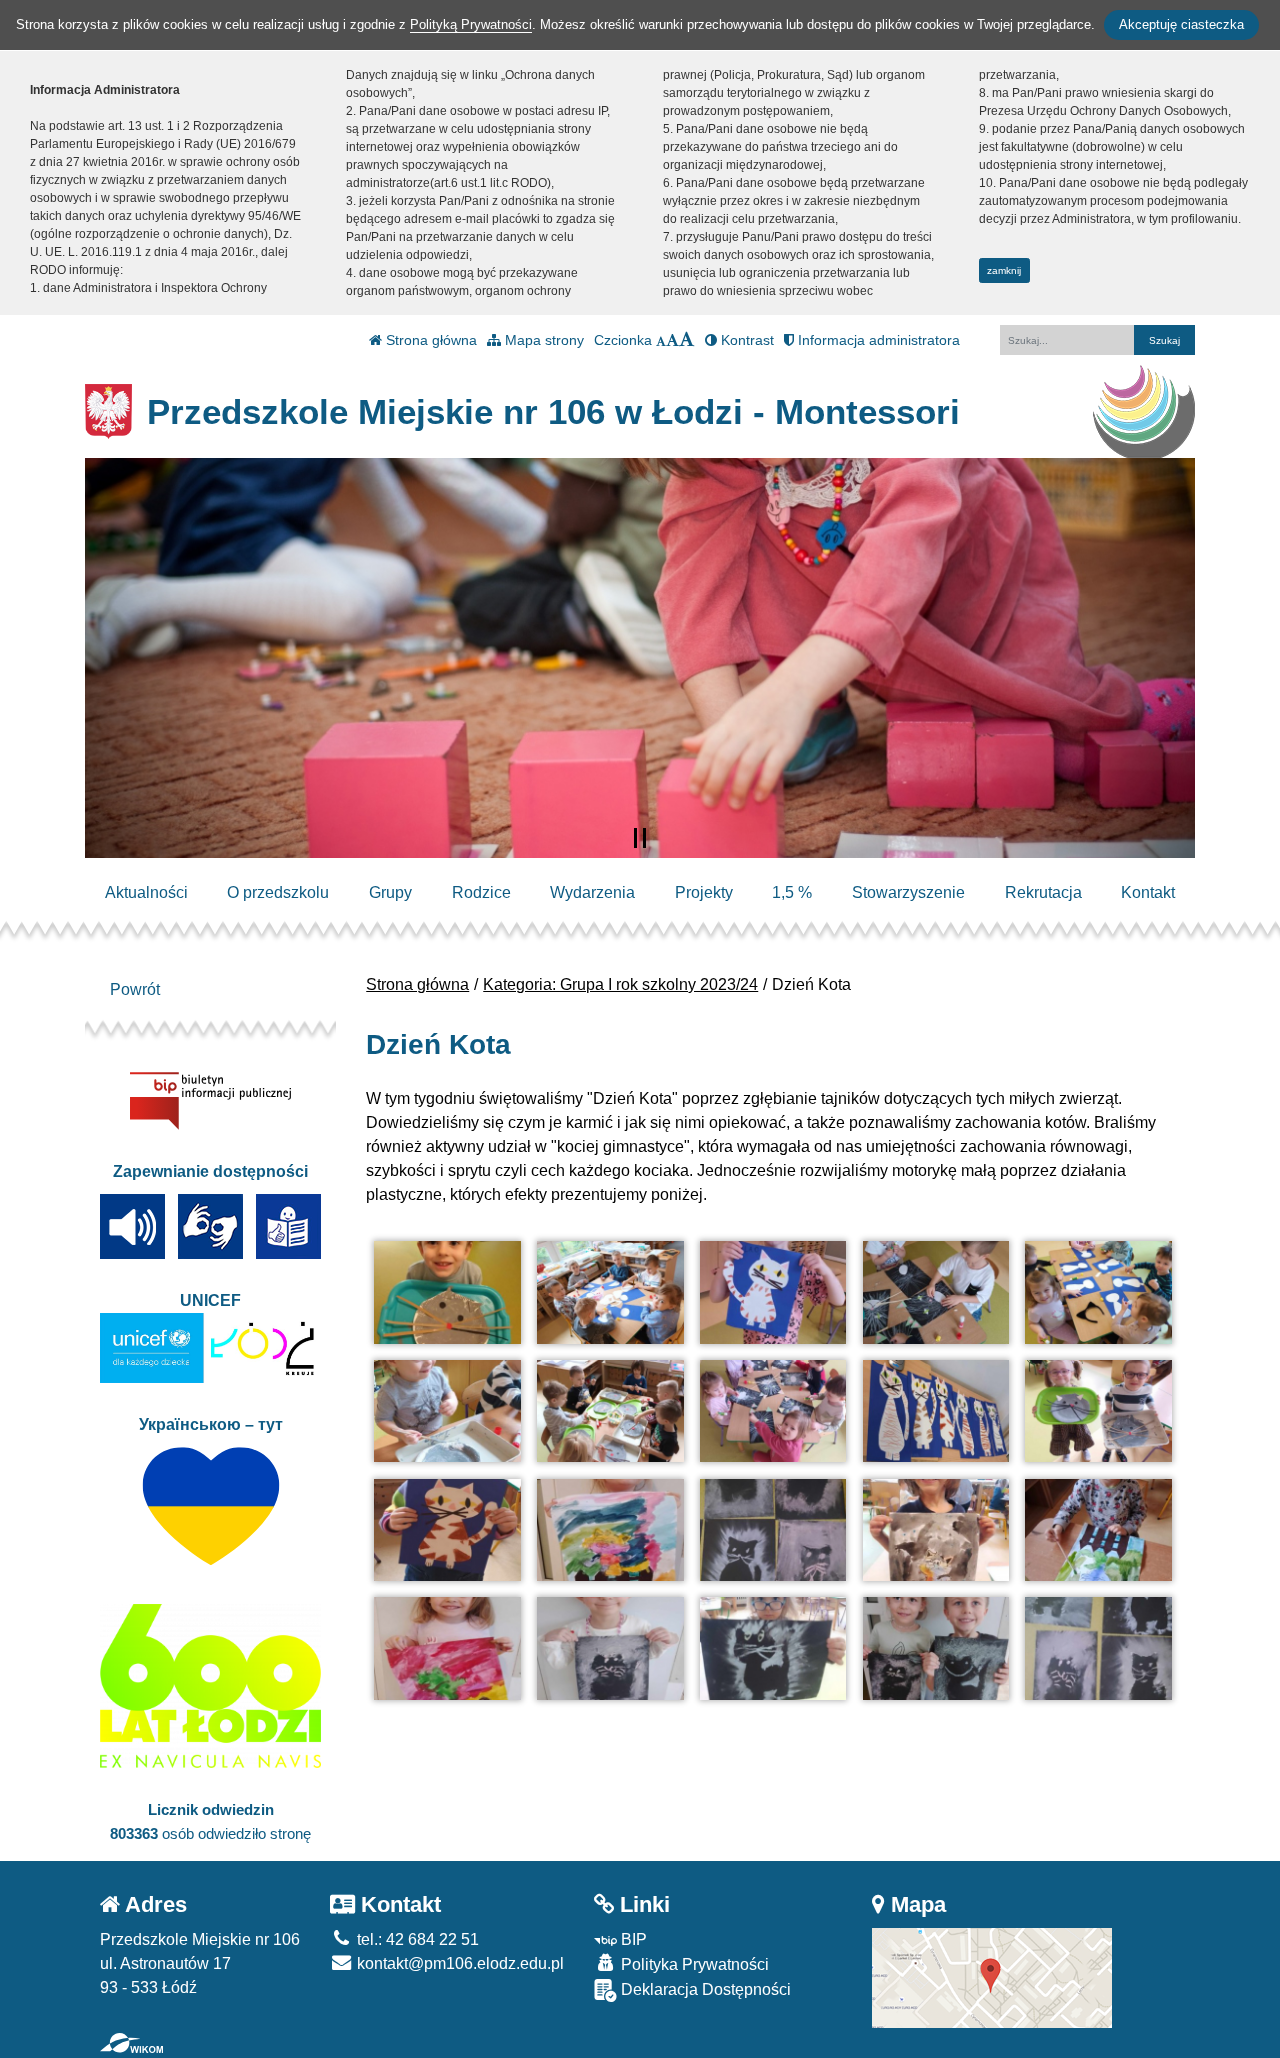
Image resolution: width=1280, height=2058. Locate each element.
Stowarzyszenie (908, 892)
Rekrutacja (1043, 892)
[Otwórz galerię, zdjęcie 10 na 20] (1098, 1411)
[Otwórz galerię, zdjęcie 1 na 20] (447, 1292)
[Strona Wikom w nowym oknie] (131, 2043)
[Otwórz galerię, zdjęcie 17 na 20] (610, 1648)
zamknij (1004, 270)
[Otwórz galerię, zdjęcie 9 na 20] (936, 1411)
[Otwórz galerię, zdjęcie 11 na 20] (447, 1530)
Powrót (135, 989)
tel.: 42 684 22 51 (416, 1939)
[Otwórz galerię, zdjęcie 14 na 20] (936, 1530)
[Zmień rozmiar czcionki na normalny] (661, 340)
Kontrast (745, 340)
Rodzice (481, 892)
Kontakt (1148, 892)
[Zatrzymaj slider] (640, 838)
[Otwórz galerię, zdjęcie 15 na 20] (1098, 1530)
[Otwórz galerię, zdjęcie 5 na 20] (1098, 1292)
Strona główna (429, 340)
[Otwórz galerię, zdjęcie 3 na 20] (773, 1292)
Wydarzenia (592, 892)
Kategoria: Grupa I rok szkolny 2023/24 (620, 984)
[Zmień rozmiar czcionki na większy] (672, 340)
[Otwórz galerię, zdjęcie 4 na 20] (936, 1292)
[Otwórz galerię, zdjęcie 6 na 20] (447, 1411)
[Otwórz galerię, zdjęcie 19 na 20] (936, 1648)
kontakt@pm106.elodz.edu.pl (458, 1963)
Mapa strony (542, 340)
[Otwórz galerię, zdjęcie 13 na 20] (773, 1530)
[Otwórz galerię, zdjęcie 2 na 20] (610, 1292)
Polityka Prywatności (693, 1964)
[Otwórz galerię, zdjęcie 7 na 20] (610, 1411)
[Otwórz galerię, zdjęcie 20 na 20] (1098, 1648)
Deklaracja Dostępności (704, 1989)
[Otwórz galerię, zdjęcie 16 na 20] (447, 1648)
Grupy (390, 892)
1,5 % (792, 892)
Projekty (704, 892)
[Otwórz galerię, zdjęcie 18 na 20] (773, 1648)
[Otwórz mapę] (992, 1976)
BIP (632, 1939)
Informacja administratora (877, 340)
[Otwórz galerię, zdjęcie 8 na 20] (773, 1411)
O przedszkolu (278, 892)
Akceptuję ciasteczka (1181, 24)
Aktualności (146, 892)
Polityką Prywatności (471, 24)
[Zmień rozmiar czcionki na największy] (687, 340)
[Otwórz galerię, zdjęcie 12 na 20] (610, 1530)
